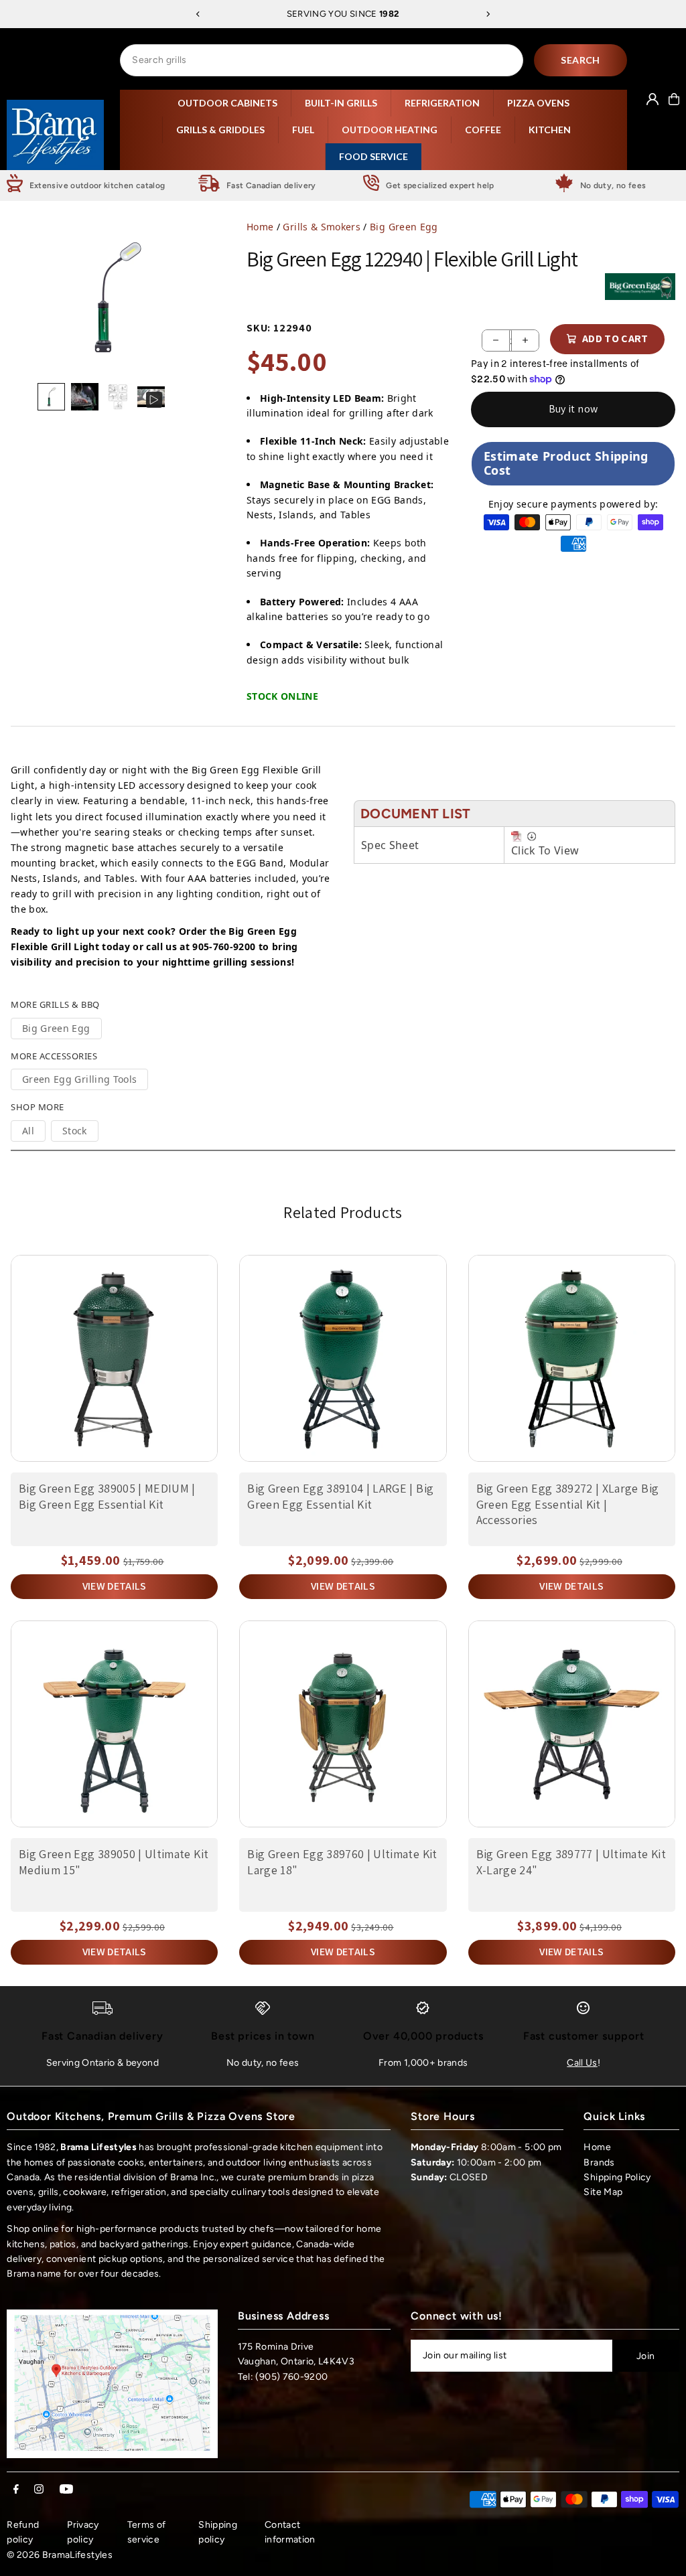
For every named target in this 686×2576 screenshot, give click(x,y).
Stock (75, 1131)
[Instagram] (39, 2490)
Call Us (582, 2063)
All (28, 1131)
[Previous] (198, 14)
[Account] (653, 99)
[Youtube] (66, 2490)
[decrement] (496, 340)
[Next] (488, 14)
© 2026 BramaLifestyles (60, 2555)
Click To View (545, 850)
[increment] (525, 340)
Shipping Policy (617, 2177)
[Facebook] (16, 2490)
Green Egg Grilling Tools (79, 1079)
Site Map (603, 2192)
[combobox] (322, 60)
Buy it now (573, 409)
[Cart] (674, 99)
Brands (599, 2163)
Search (580, 60)
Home (260, 227)
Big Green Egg (404, 227)
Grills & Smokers (322, 227)
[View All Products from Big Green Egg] (640, 287)
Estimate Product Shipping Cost (566, 463)
